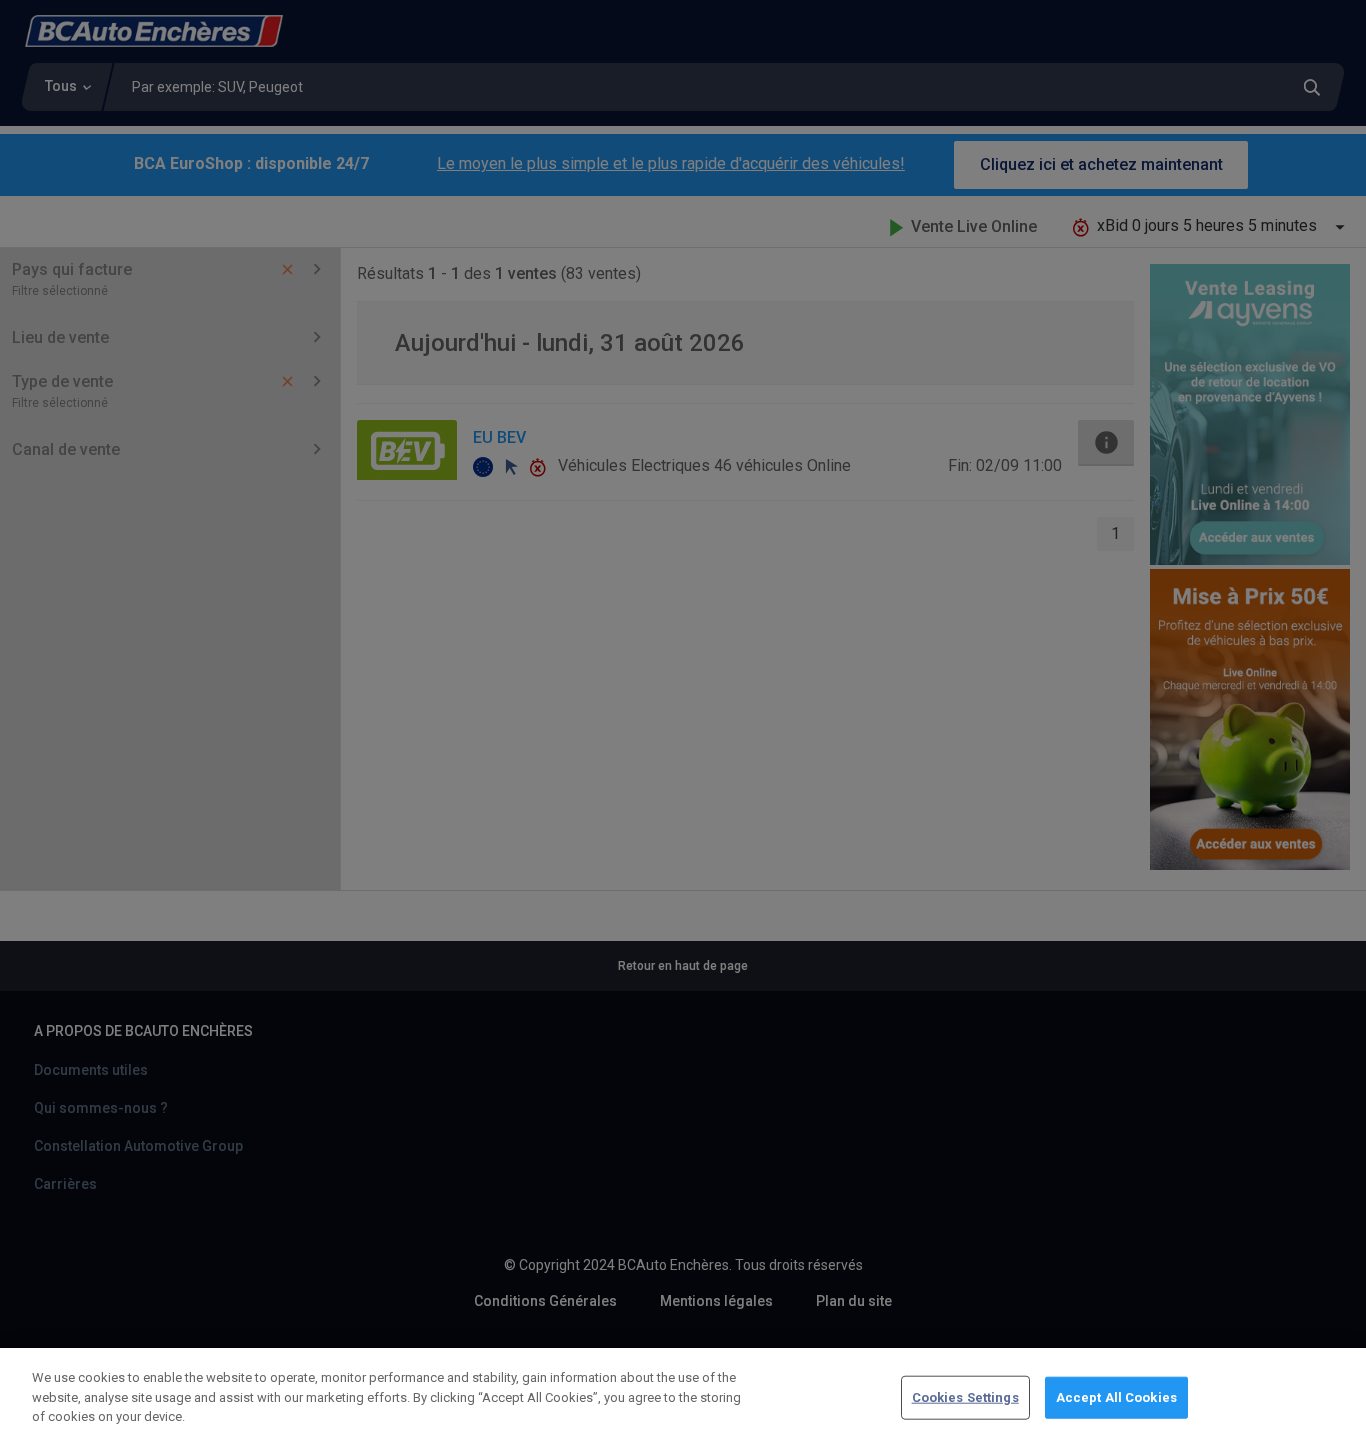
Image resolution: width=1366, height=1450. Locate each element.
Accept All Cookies (1116, 1397)
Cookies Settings (965, 1397)
